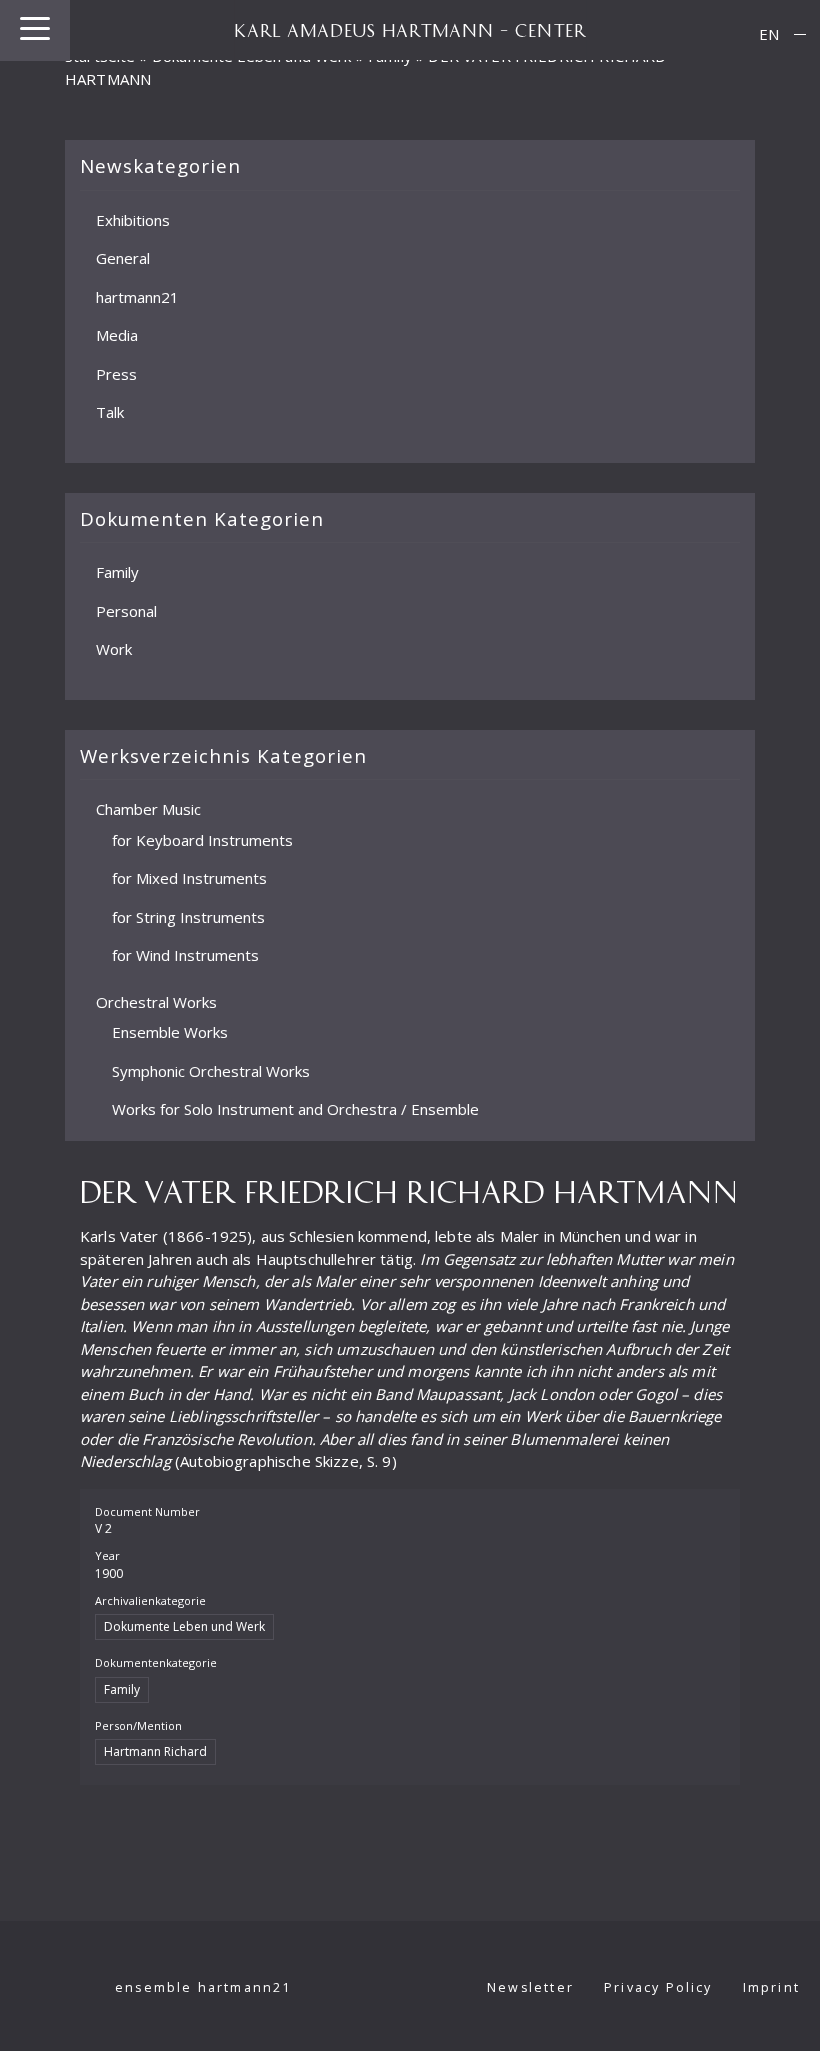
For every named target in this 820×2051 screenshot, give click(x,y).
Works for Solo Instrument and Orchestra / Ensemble (295, 1109)
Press (116, 374)
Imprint (771, 1987)
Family (117, 572)
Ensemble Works (170, 1032)
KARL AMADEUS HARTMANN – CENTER (410, 30)
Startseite (100, 56)
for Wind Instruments (185, 955)
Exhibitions (133, 220)
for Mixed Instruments (189, 878)
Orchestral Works (156, 1002)
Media (117, 335)
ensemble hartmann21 (203, 1987)
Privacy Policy (658, 1987)
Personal (126, 611)
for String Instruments (188, 917)
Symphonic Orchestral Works (211, 1071)
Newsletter (530, 1987)
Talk (110, 412)
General (123, 258)
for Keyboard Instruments (202, 840)
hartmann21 (137, 297)
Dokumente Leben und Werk (184, 1626)
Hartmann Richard (155, 1751)
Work (114, 649)
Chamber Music (148, 809)
